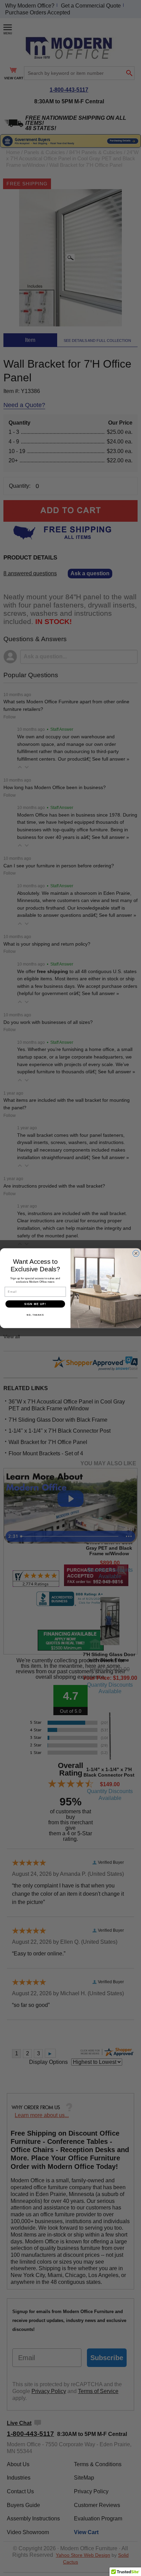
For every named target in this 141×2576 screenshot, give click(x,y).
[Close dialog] (136, 1253)
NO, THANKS (35, 1314)
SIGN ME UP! (35, 1304)
